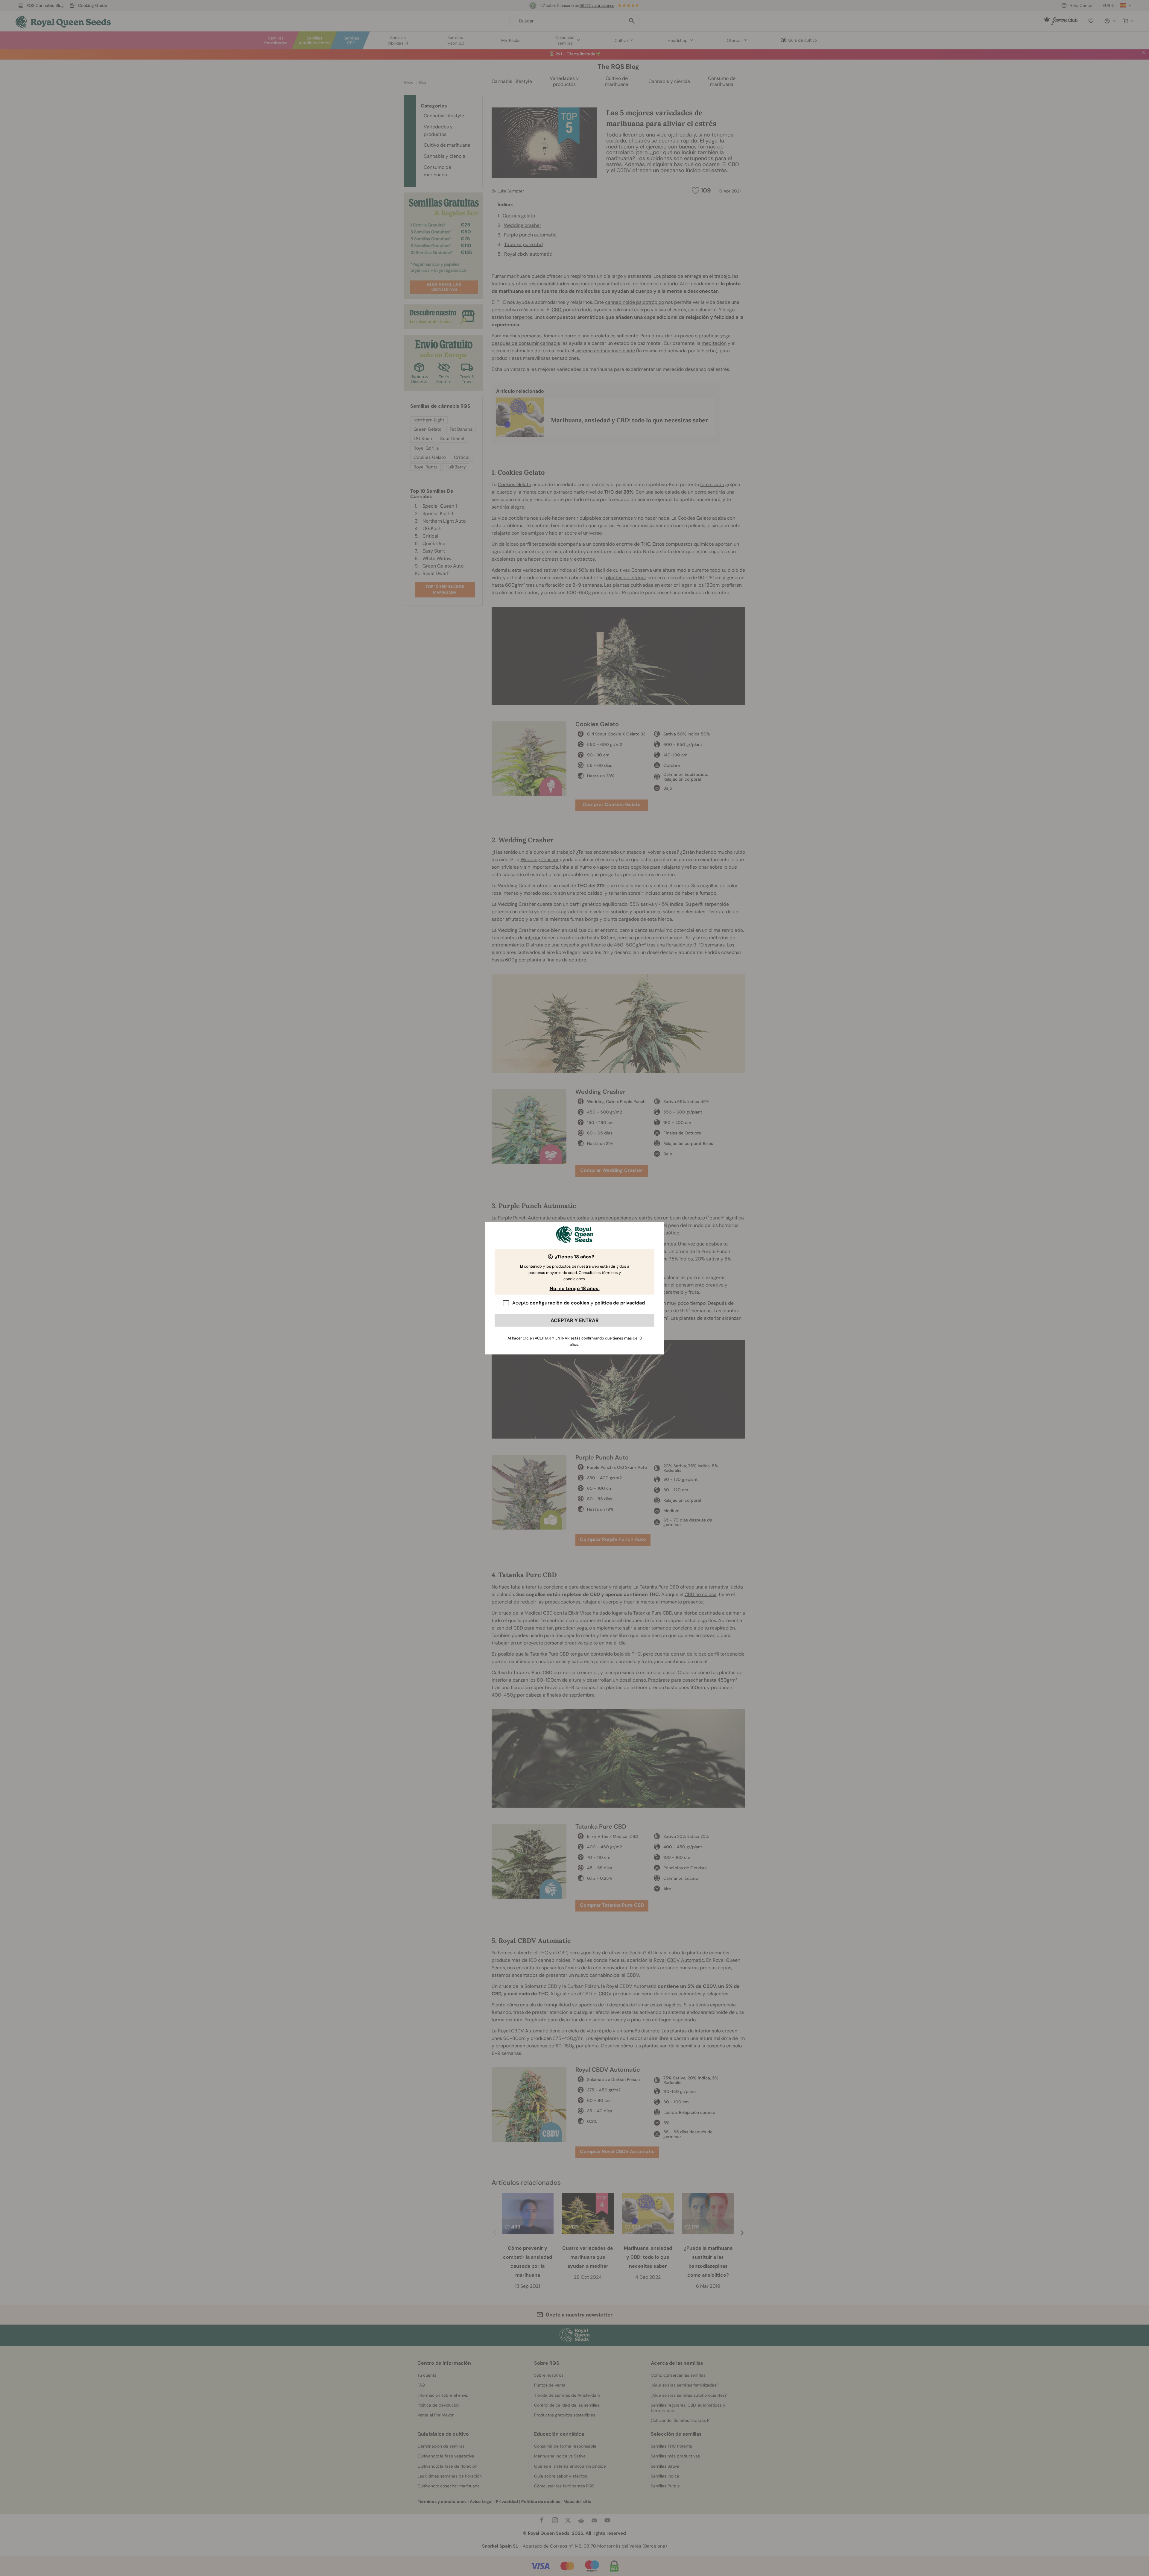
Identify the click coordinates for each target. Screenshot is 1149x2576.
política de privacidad (620, 1303)
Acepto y (579, 1303)
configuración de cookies (560, 1303)
